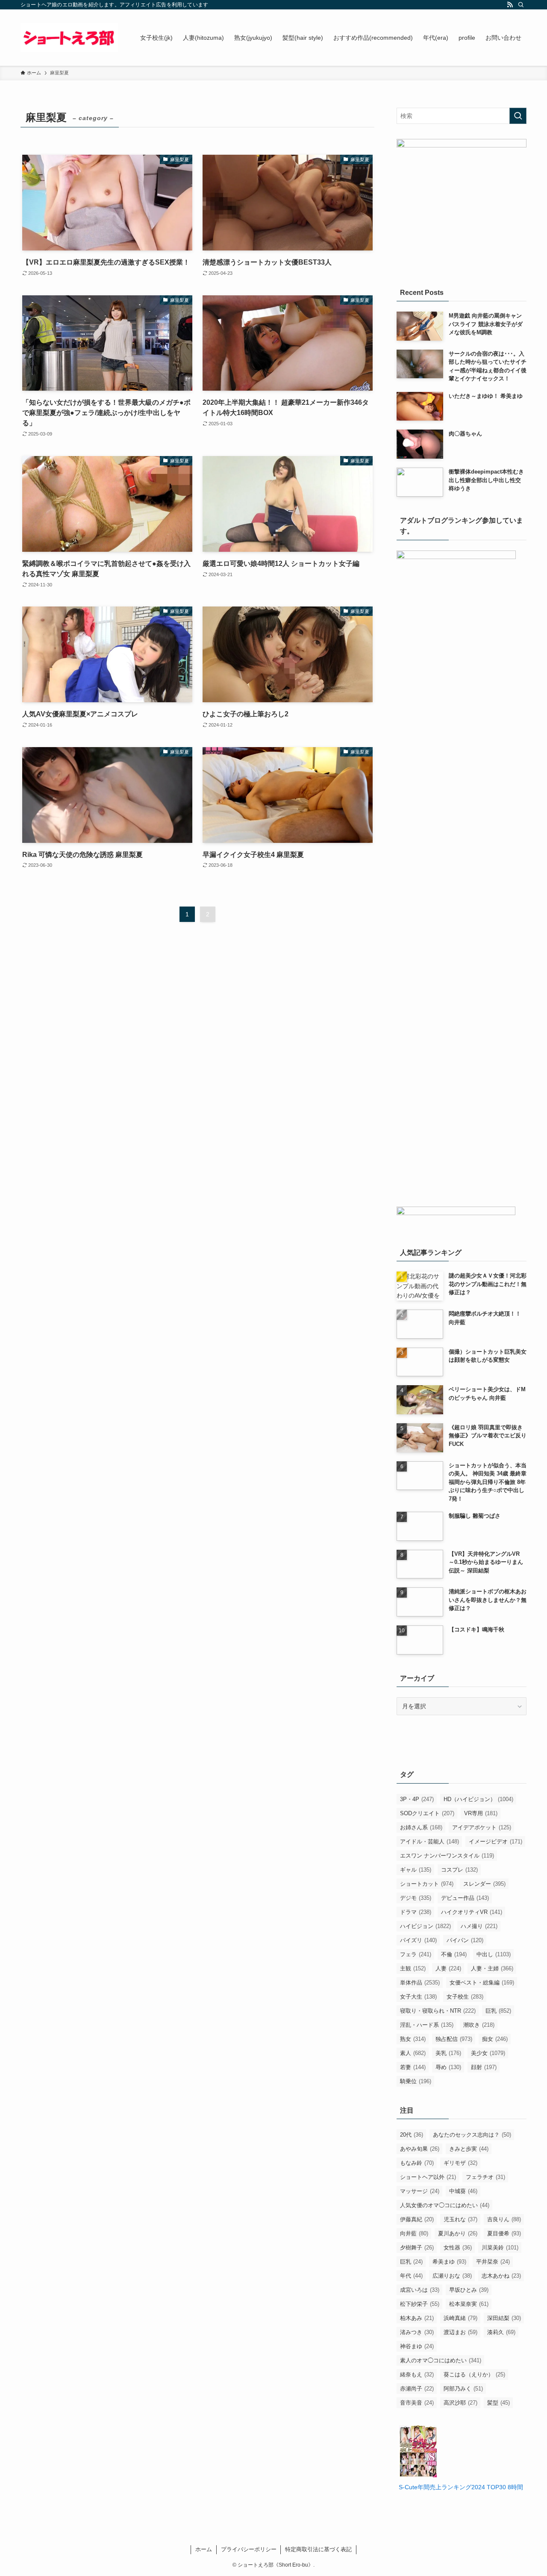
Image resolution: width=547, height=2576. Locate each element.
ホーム (204, 2549)
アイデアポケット (482, 1827)
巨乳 (498, 2011)
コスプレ (459, 1870)
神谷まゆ (417, 2346)
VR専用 (481, 1813)
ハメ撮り (479, 1926)
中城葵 (463, 2191)
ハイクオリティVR (472, 1912)
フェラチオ (485, 2177)
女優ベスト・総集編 (482, 1983)
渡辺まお (460, 2332)
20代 (412, 2135)
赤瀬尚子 (417, 2389)
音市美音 (417, 2403)
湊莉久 (501, 2332)
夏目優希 (504, 2233)
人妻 (448, 1968)
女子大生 (418, 1997)
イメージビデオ (496, 1841)
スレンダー (484, 1884)
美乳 (448, 2053)
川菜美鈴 (500, 2248)
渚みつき (417, 2332)
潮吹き (479, 2025)
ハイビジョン (425, 1926)
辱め (448, 2067)
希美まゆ (449, 2262)
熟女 (413, 2039)
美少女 (488, 2053)
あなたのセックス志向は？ (472, 2135)
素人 (413, 2053)
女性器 (458, 2248)
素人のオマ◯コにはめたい (441, 2360)
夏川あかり (458, 2233)
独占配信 (454, 2039)
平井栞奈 (493, 2262)
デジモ (416, 1898)
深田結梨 (504, 2318)
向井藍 (414, 2233)
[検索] (521, 5)
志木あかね (501, 2276)
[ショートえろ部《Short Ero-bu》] (69, 38)
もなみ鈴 (417, 2163)
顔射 (484, 2067)
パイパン (465, 1940)
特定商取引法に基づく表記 (318, 2549)
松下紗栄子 (420, 2304)
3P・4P (417, 1799)
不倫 (454, 1954)
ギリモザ (460, 2163)
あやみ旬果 (420, 2149)
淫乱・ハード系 (427, 2025)
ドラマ (416, 1912)
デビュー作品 (465, 1898)
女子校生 (465, 1997)
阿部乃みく (463, 2389)
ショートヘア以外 (428, 2177)
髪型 (498, 2403)
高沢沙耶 (460, 2403)
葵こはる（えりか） (474, 2374)
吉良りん (504, 2219)
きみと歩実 (469, 2149)
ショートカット (427, 1884)
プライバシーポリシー (249, 2549)
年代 (411, 2276)
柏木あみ (417, 2318)
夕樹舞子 (417, 2248)
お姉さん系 (421, 1827)
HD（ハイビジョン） (478, 1799)
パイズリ (418, 1940)
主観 (413, 1968)
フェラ (416, 1954)
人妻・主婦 (492, 1968)
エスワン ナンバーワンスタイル (447, 1856)
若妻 (413, 2067)
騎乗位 (416, 2081)
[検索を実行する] (518, 116)
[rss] (510, 5)
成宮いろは (420, 2290)
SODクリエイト (427, 1813)
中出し (494, 1954)
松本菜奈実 (469, 2304)
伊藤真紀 (417, 2219)
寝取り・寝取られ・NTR (438, 2011)
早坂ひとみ (469, 2290)
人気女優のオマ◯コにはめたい (445, 2205)
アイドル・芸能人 (429, 1841)
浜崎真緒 (460, 2318)
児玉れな (460, 2219)
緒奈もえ (417, 2374)
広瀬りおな (452, 2276)
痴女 (495, 2039)
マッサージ (420, 2191)
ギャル (416, 1870)
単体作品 (420, 1983)
